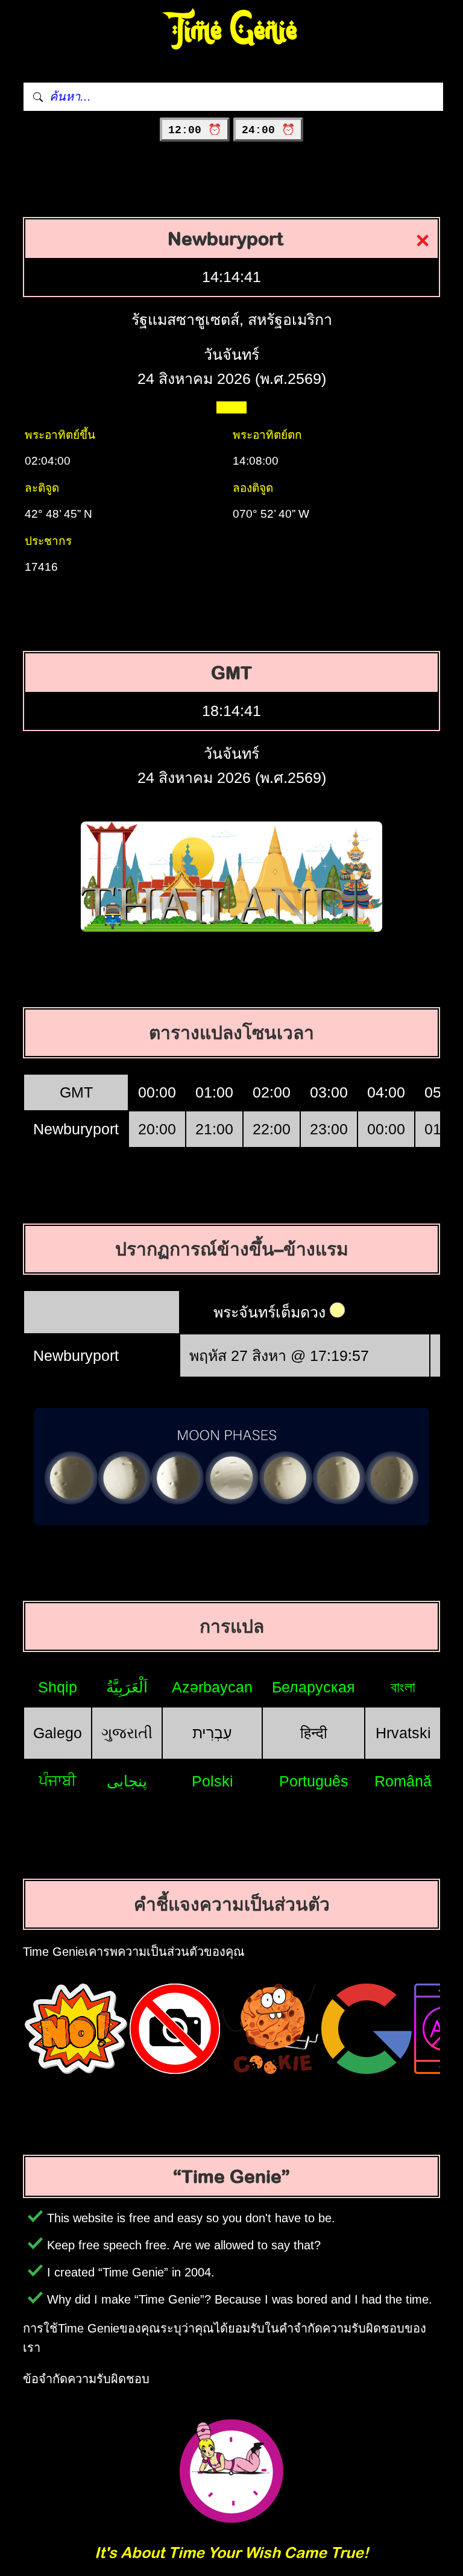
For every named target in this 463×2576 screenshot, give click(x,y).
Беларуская (313, 1687)
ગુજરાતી (127, 1733)
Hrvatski (403, 1733)
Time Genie (232, 30)
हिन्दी (314, 1733)
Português (314, 1781)
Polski (213, 1781)
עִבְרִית (212, 1733)
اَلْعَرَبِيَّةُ (127, 1687)
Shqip (58, 1687)
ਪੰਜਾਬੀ (58, 1780)
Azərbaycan (212, 1687)
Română (403, 1781)
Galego (58, 1733)
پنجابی (127, 1781)
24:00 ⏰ (268, 130)
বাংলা (403, 1687)
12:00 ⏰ (195, 130)
